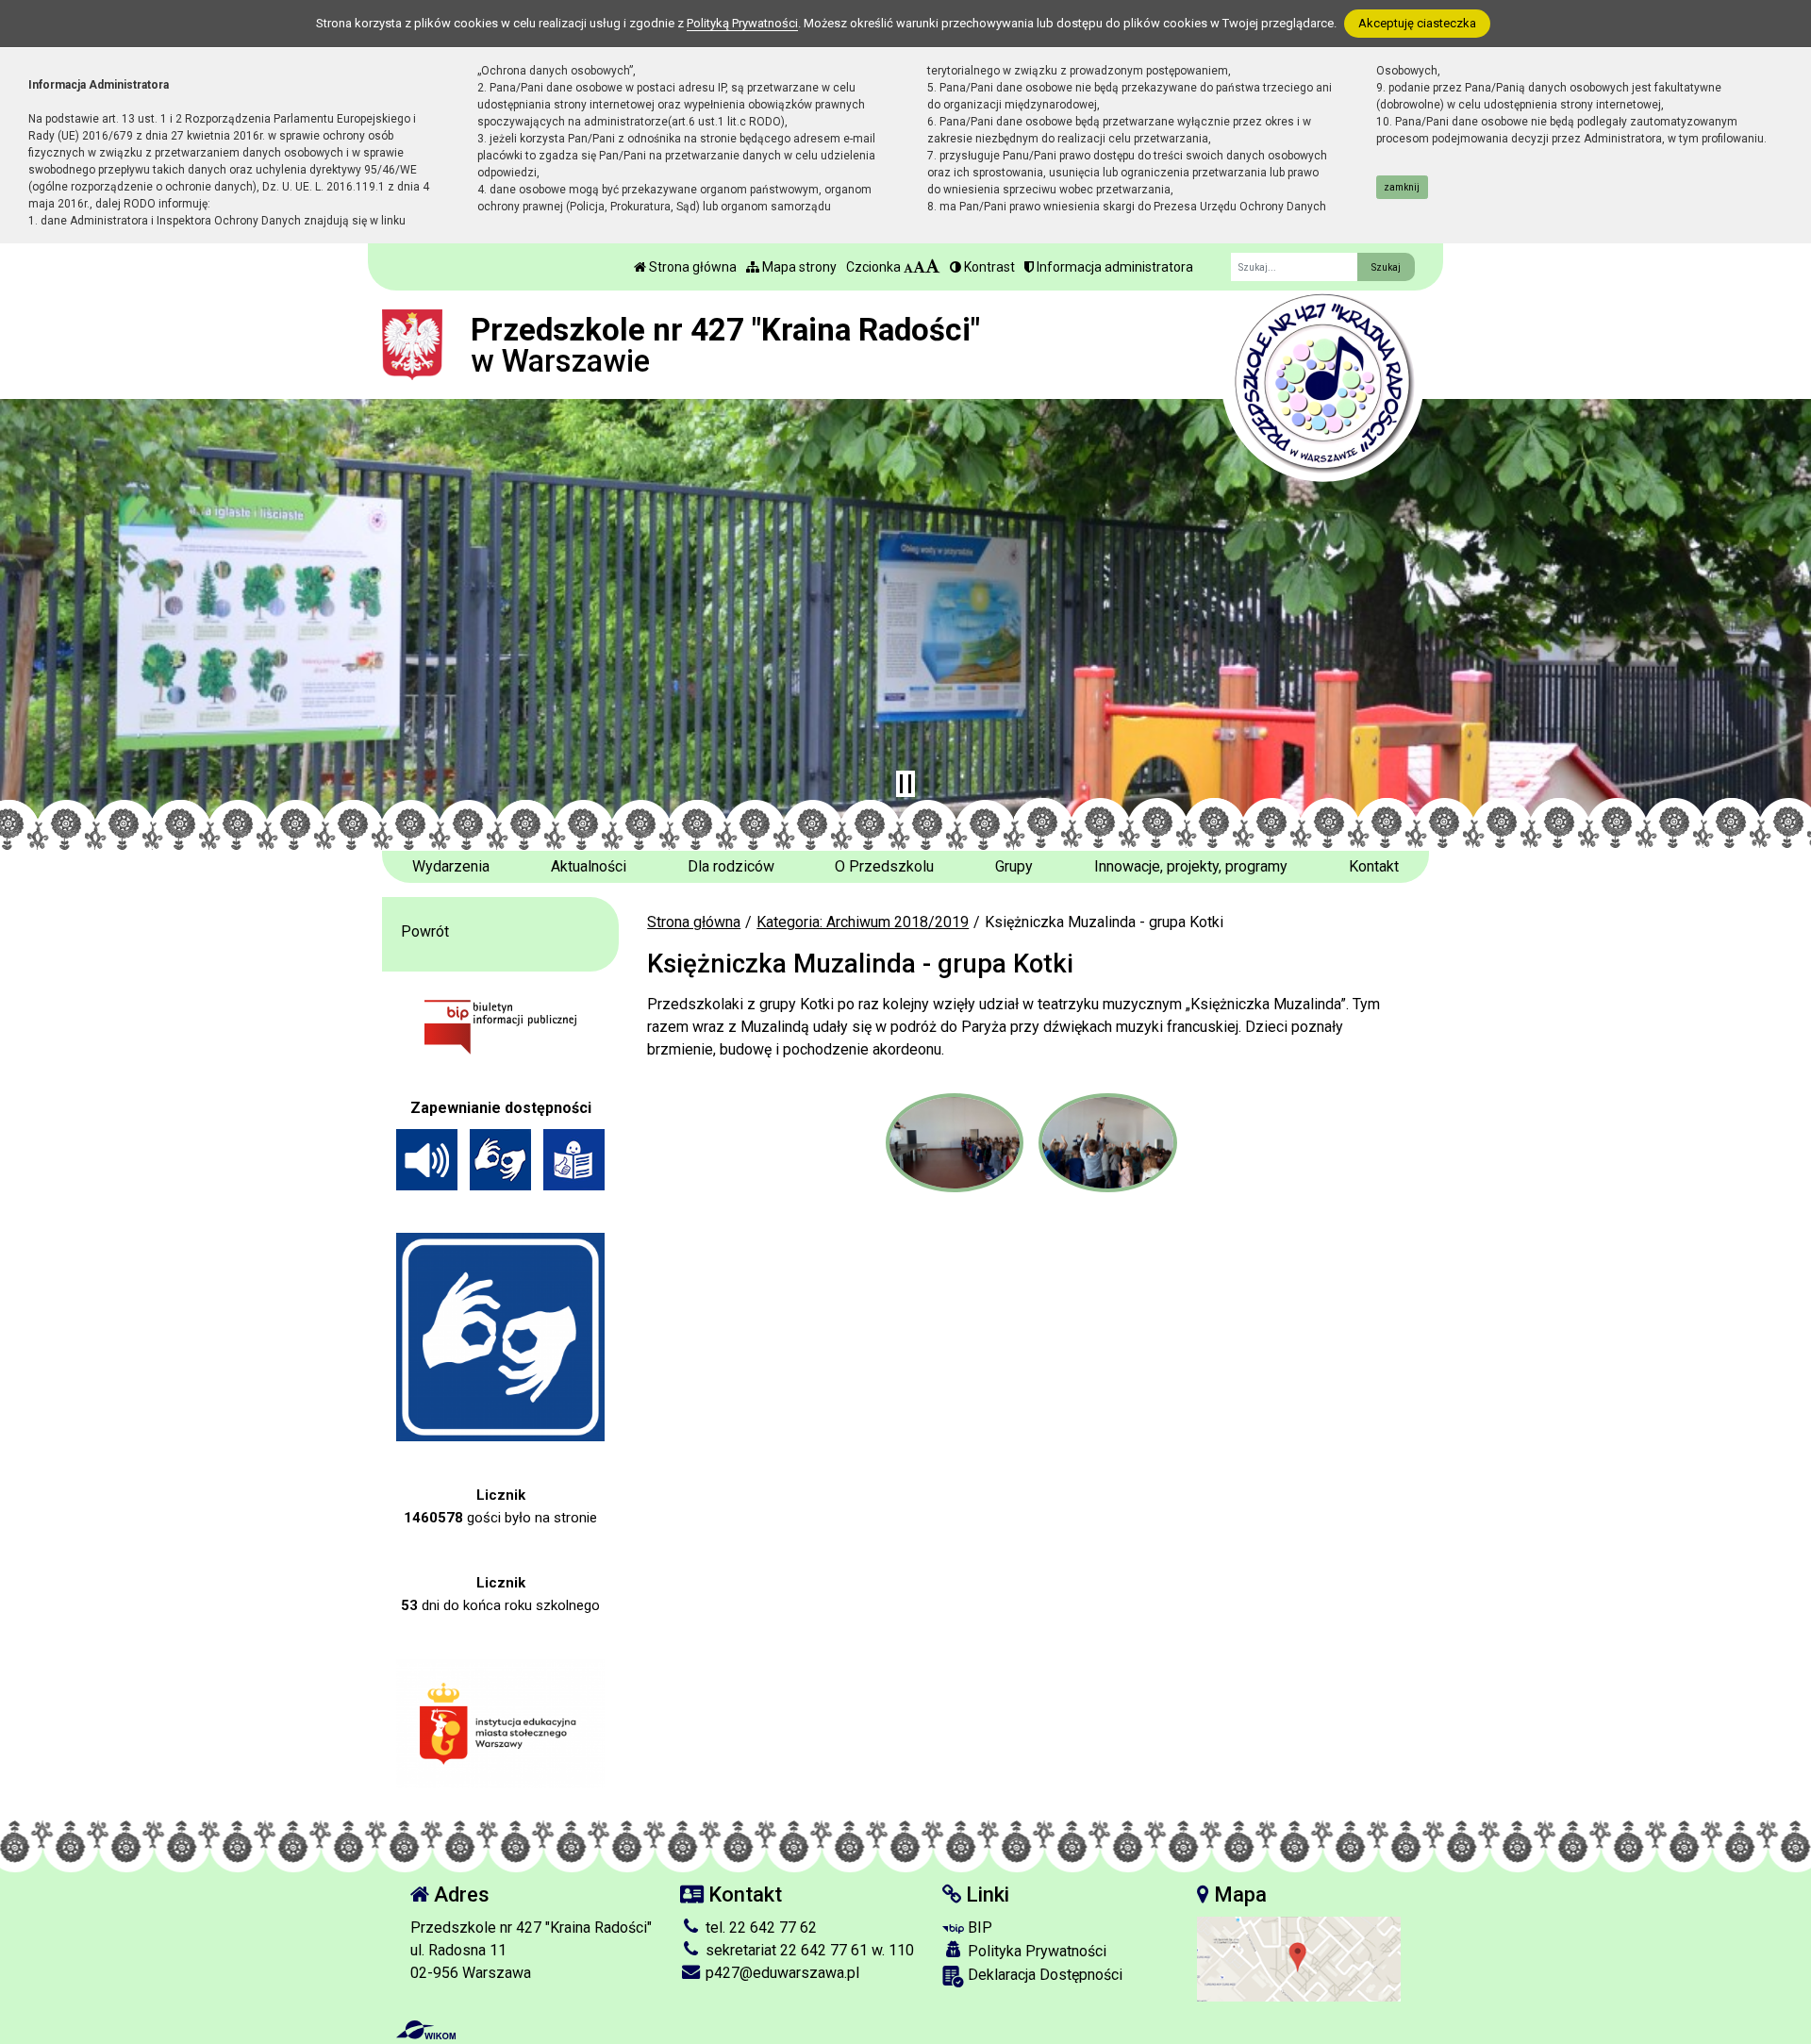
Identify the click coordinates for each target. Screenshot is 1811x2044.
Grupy (1014, 866)
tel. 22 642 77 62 (759, 1928)
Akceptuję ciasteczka (1417, 23)
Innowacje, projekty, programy (1191, 866)
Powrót (425, 931)
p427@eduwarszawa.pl (781, 1973)
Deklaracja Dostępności (1043, 1975)
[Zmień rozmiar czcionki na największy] (933, 267)
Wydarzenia (451, 866)
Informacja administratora (1113, 267)
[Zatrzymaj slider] (905, 784)
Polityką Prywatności (742, 23)
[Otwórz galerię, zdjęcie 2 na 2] (1107, 1143)
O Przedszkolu (884, 866)
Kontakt (1374, 866)
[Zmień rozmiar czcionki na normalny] (908, 267)
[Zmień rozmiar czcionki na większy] (919, 267)
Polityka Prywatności (1035, 1951)
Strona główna (691, 267)
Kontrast (988, 267)
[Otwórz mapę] (1299, 1959)
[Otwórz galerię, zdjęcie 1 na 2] (955, 1143)
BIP (978, 1928)
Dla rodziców (731, 866)
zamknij (1402, 187)
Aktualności (589, 866)
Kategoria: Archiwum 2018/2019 (863, 922)
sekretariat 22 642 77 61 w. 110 (808, 1950)
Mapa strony (798, 267)
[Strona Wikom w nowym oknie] (426, 2030)
